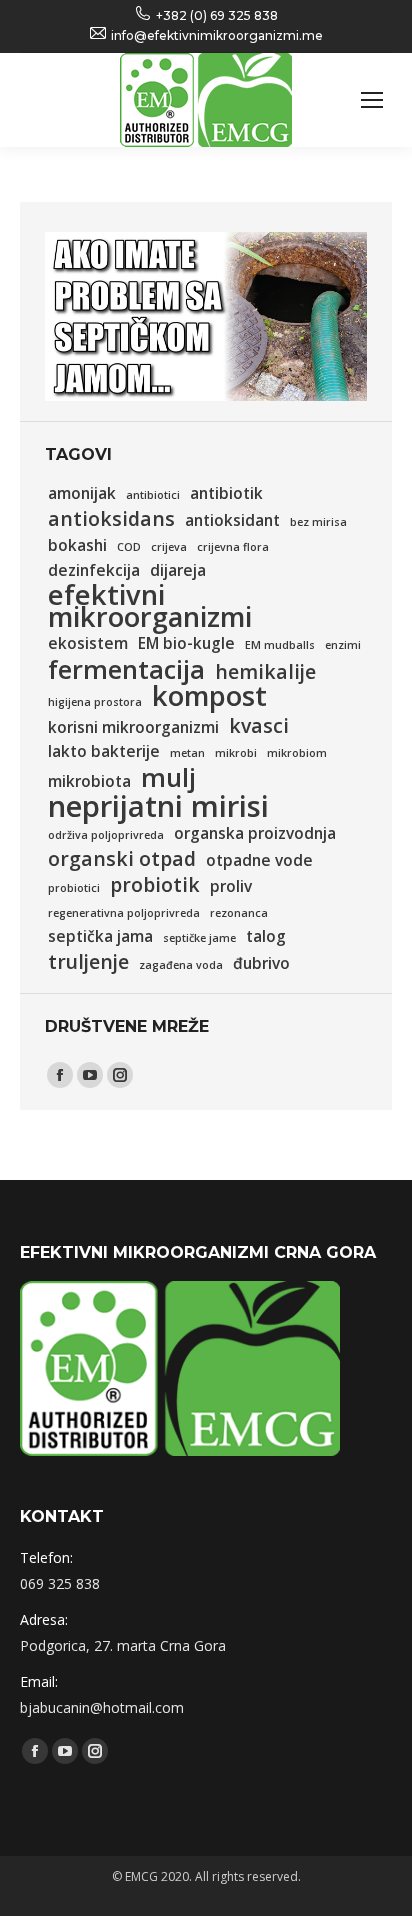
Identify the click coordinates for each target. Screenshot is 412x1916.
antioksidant (232, 520)
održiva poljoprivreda (106, 835)
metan (187, 753)
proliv (231, 886)
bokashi (77, 545)
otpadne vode (259, 860)
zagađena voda (181, 965)
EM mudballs (280, 645)
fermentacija (126, 669)
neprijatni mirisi (158, 806)
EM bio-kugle (186, 643)
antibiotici (153, 495)
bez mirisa (318, 522)
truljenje (88, 962)
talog (266, 936)
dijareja (178, 570)
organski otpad (122, 859)
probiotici (74, 888)
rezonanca (239, 913)
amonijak (82, 493)
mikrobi (236, 753)
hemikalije (265, 672)
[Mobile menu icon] (372, 100)
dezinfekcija (94, 570)
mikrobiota (89, 781)
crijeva (169, 547)
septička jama (100, 936)
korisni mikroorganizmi (133, 727)
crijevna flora (233, 547)
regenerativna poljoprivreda (124, 913)
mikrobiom (297, 753)
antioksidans (111, 519)
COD (129, 547)
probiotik (155, 885)
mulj (168, 777)
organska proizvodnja (255, 833)
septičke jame (199, 938)
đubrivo (261, 963)
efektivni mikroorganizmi (150, 606)
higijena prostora (95, 702)
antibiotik (226, 493)
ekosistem (88, 643)
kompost (209, 696)
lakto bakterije (104, 751)
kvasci (259, 726)
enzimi (343, 645)
